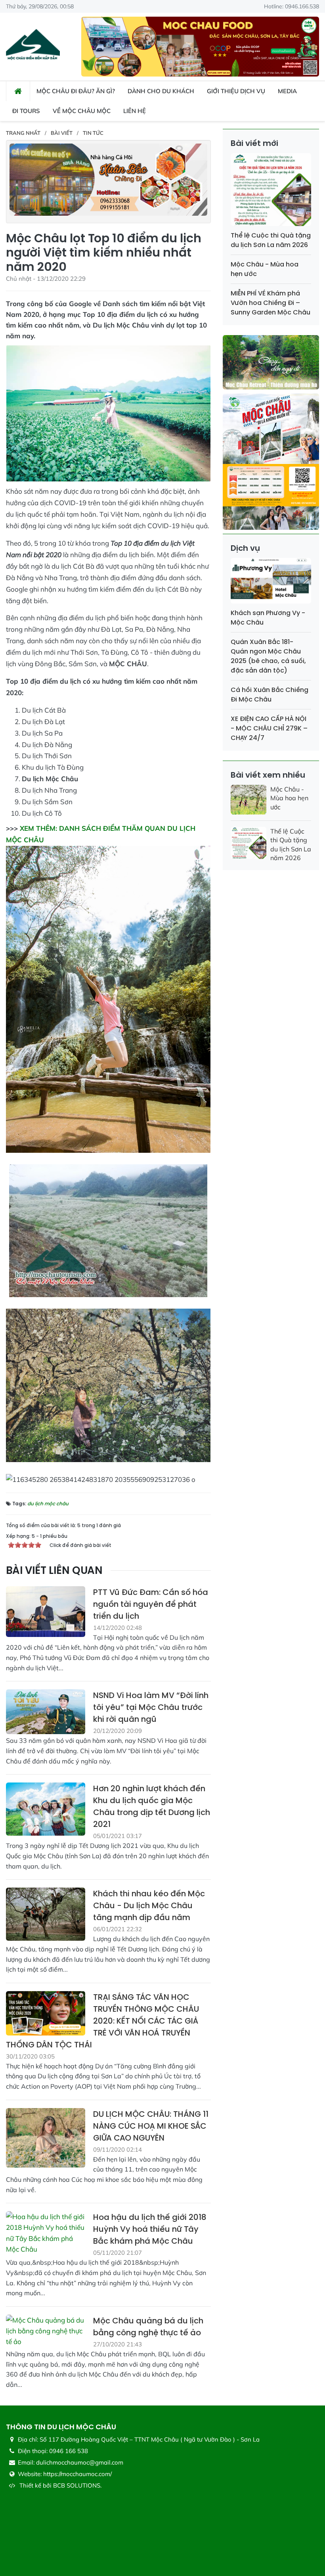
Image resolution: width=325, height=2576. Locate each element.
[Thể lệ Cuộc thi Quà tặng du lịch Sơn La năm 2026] (271, 191)
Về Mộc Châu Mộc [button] (82, 111)
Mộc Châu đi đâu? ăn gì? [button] (76, 91)
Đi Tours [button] (26, 111)
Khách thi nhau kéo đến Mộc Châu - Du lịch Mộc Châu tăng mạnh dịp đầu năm (149, 1905)
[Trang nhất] (18, 91)
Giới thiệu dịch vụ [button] (236, 91)
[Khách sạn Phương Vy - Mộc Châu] (271, 582)
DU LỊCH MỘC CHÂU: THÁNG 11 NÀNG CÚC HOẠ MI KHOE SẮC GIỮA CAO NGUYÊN (151, 2126)
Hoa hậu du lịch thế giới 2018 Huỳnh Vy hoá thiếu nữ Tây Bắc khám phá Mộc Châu (150, 2229)
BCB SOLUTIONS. (77, 2485)
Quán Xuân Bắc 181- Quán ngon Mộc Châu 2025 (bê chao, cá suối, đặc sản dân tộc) (268, 656)
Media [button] (287, 91)
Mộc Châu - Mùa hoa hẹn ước (289, 798)
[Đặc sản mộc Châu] (200, 46)
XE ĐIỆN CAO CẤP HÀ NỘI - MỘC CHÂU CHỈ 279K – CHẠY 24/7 (269, 728)
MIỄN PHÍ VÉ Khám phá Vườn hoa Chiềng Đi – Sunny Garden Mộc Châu (271, 303)
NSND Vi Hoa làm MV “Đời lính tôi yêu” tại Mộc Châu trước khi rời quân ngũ (151, 1707)
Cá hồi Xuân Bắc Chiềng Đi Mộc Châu (270, 695)
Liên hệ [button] (135, 111)
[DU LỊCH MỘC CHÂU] (33, 46)
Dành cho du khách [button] (161, 91)
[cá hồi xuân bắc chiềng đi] (108, 179)
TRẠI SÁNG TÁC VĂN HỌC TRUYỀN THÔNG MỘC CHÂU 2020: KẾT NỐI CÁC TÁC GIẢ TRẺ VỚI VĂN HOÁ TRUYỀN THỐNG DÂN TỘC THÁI (102, 2021)
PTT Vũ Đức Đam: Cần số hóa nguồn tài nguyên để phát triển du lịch (151, 1604)
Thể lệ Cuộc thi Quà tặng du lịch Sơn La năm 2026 (271, 240)
